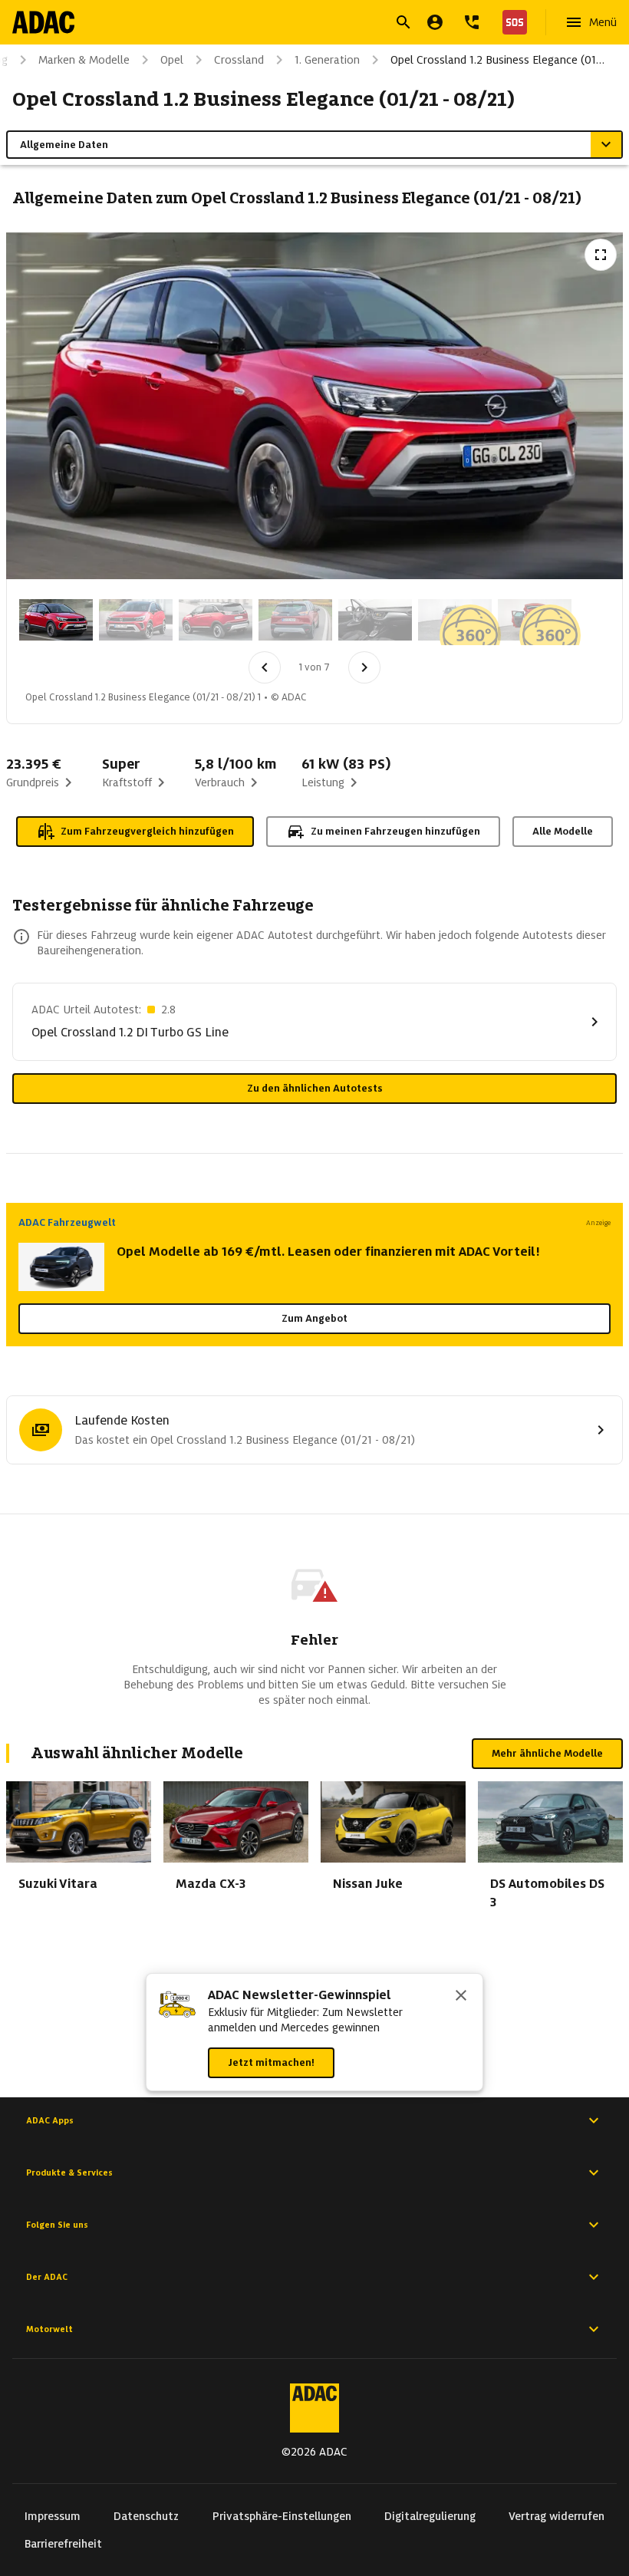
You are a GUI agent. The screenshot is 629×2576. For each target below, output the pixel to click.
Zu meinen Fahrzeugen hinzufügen (395, 831)
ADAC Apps (50, 2120)
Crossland (239, 60)
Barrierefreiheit (63, 2544)
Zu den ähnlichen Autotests (315, 1088)
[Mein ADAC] (435, 22)
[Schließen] (461, 1997)
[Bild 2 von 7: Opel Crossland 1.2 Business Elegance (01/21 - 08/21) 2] (136, 620)
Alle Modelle (563, 831)
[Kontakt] (472, 22)
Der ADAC (47, 2277)
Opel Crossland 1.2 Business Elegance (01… (497, 60)
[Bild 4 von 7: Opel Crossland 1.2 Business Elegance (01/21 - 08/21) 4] (295, 620)
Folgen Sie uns (57, 2225)
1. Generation (327, 60)
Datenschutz (146, 2516)
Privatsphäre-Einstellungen (282, 2516)
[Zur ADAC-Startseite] (43, 22)
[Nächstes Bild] (364, 667)
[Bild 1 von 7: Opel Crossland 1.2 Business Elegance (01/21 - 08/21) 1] (56, 620)
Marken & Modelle (84, 60)
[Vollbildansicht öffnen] (601, 255)
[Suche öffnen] (403, 22)
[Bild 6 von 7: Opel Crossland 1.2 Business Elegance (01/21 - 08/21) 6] (455, 620)
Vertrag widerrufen (557, 2516)
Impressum (53, 2516)
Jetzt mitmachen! (271, 2062)
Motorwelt (49, 2329)
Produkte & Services (69, 2172)
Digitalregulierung (430, 2516)
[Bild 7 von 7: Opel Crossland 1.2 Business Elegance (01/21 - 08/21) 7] (535, 620)
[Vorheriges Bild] (265, 667)
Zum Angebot (314, 1318)
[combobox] (296, 24)
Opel (172, 60)
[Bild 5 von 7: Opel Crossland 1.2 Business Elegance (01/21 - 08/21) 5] (375, 620)
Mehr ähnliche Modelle (547, 1753)
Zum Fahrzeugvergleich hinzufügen (147, 831)
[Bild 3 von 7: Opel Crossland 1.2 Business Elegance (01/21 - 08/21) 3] (216, 620)
